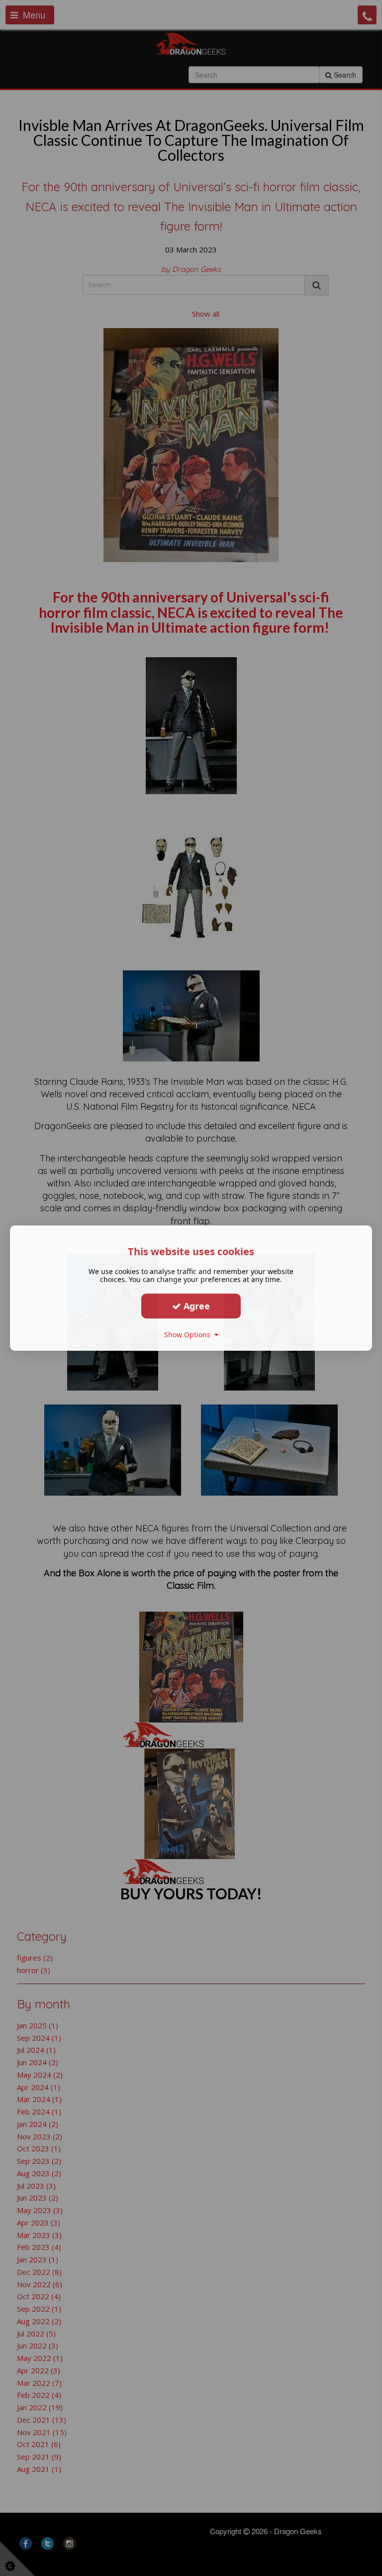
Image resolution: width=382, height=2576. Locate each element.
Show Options (189, 1335)
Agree (195, 1306)
